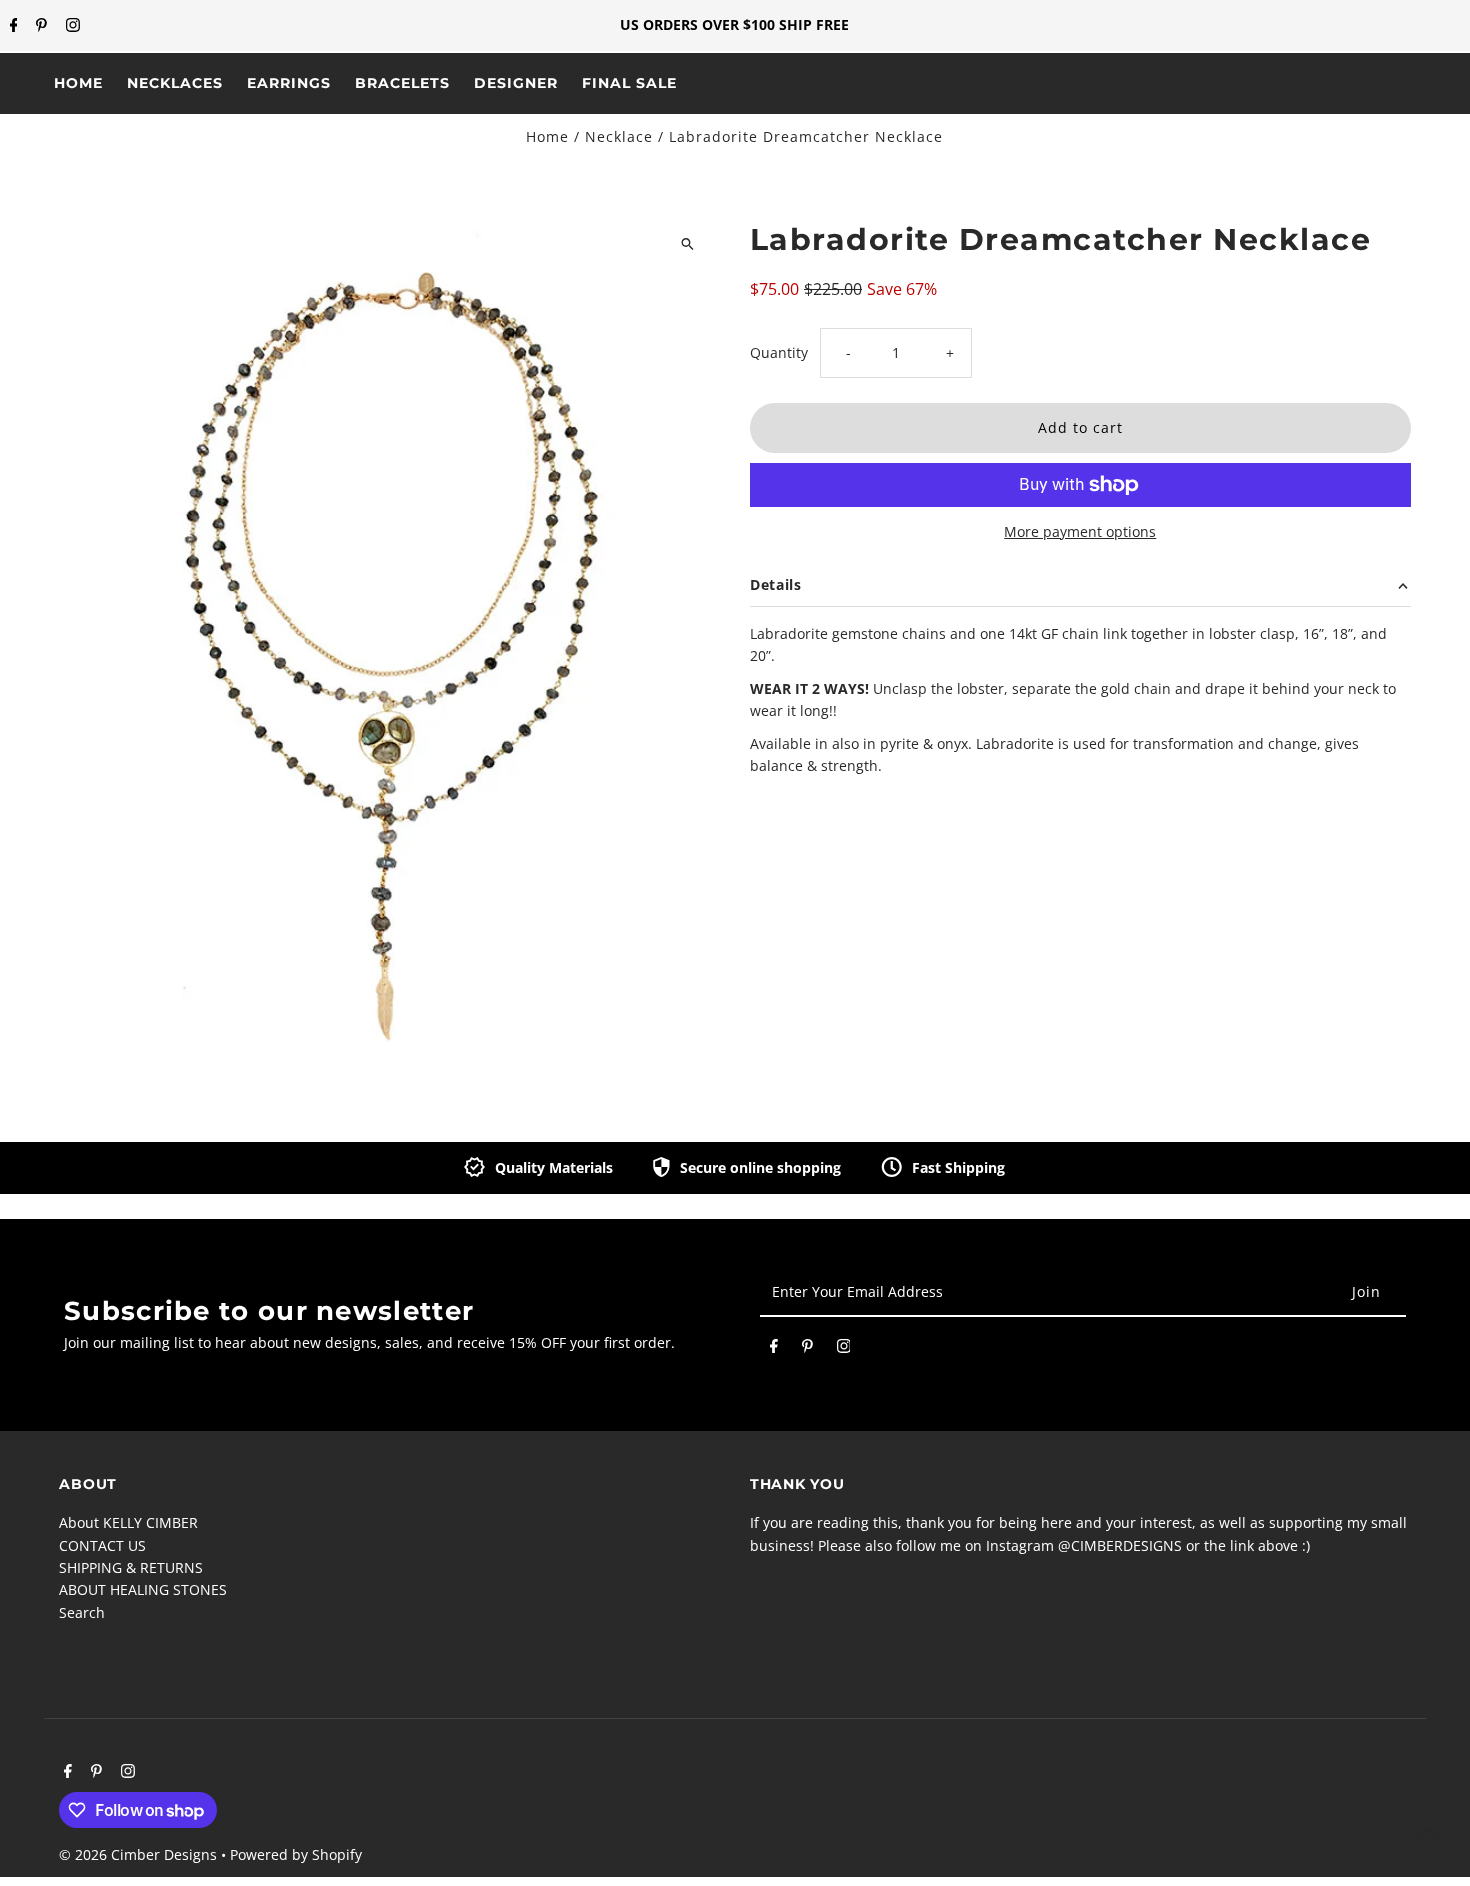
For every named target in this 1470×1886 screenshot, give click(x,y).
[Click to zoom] (687, 243)
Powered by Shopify (296, 1854)
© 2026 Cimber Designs (140, 1854)
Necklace (619, 136)
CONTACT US (102, 1545)
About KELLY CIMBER (128, 1522)
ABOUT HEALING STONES (143, 1589)
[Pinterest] (39, 26)
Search (82, 1612)
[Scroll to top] (1427, 1833)
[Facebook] (11, 26)
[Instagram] (70, 26)
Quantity (779, 352)
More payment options (1080, 531)
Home (547, 136)
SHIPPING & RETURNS (131, 1567)
